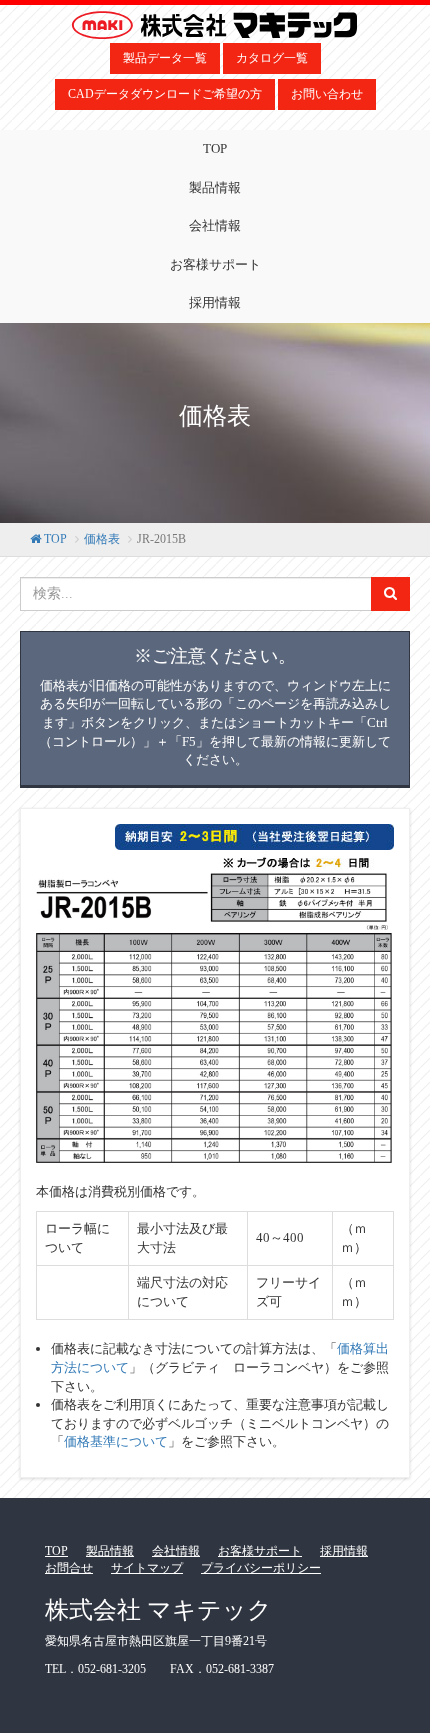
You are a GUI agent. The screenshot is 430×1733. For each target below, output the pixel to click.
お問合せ (69, 1568)
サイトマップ (147, 1568)
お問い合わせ (327, 94)
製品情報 (215, 187)
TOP (215, 148)
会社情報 (215, 225)
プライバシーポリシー (261, 1568)
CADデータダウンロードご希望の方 (165, 94)
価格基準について (116, 1441)
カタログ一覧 (272, 58)
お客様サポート (215, 264)
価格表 (102, 539)
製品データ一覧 (165, 58)
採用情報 (215, 302)
